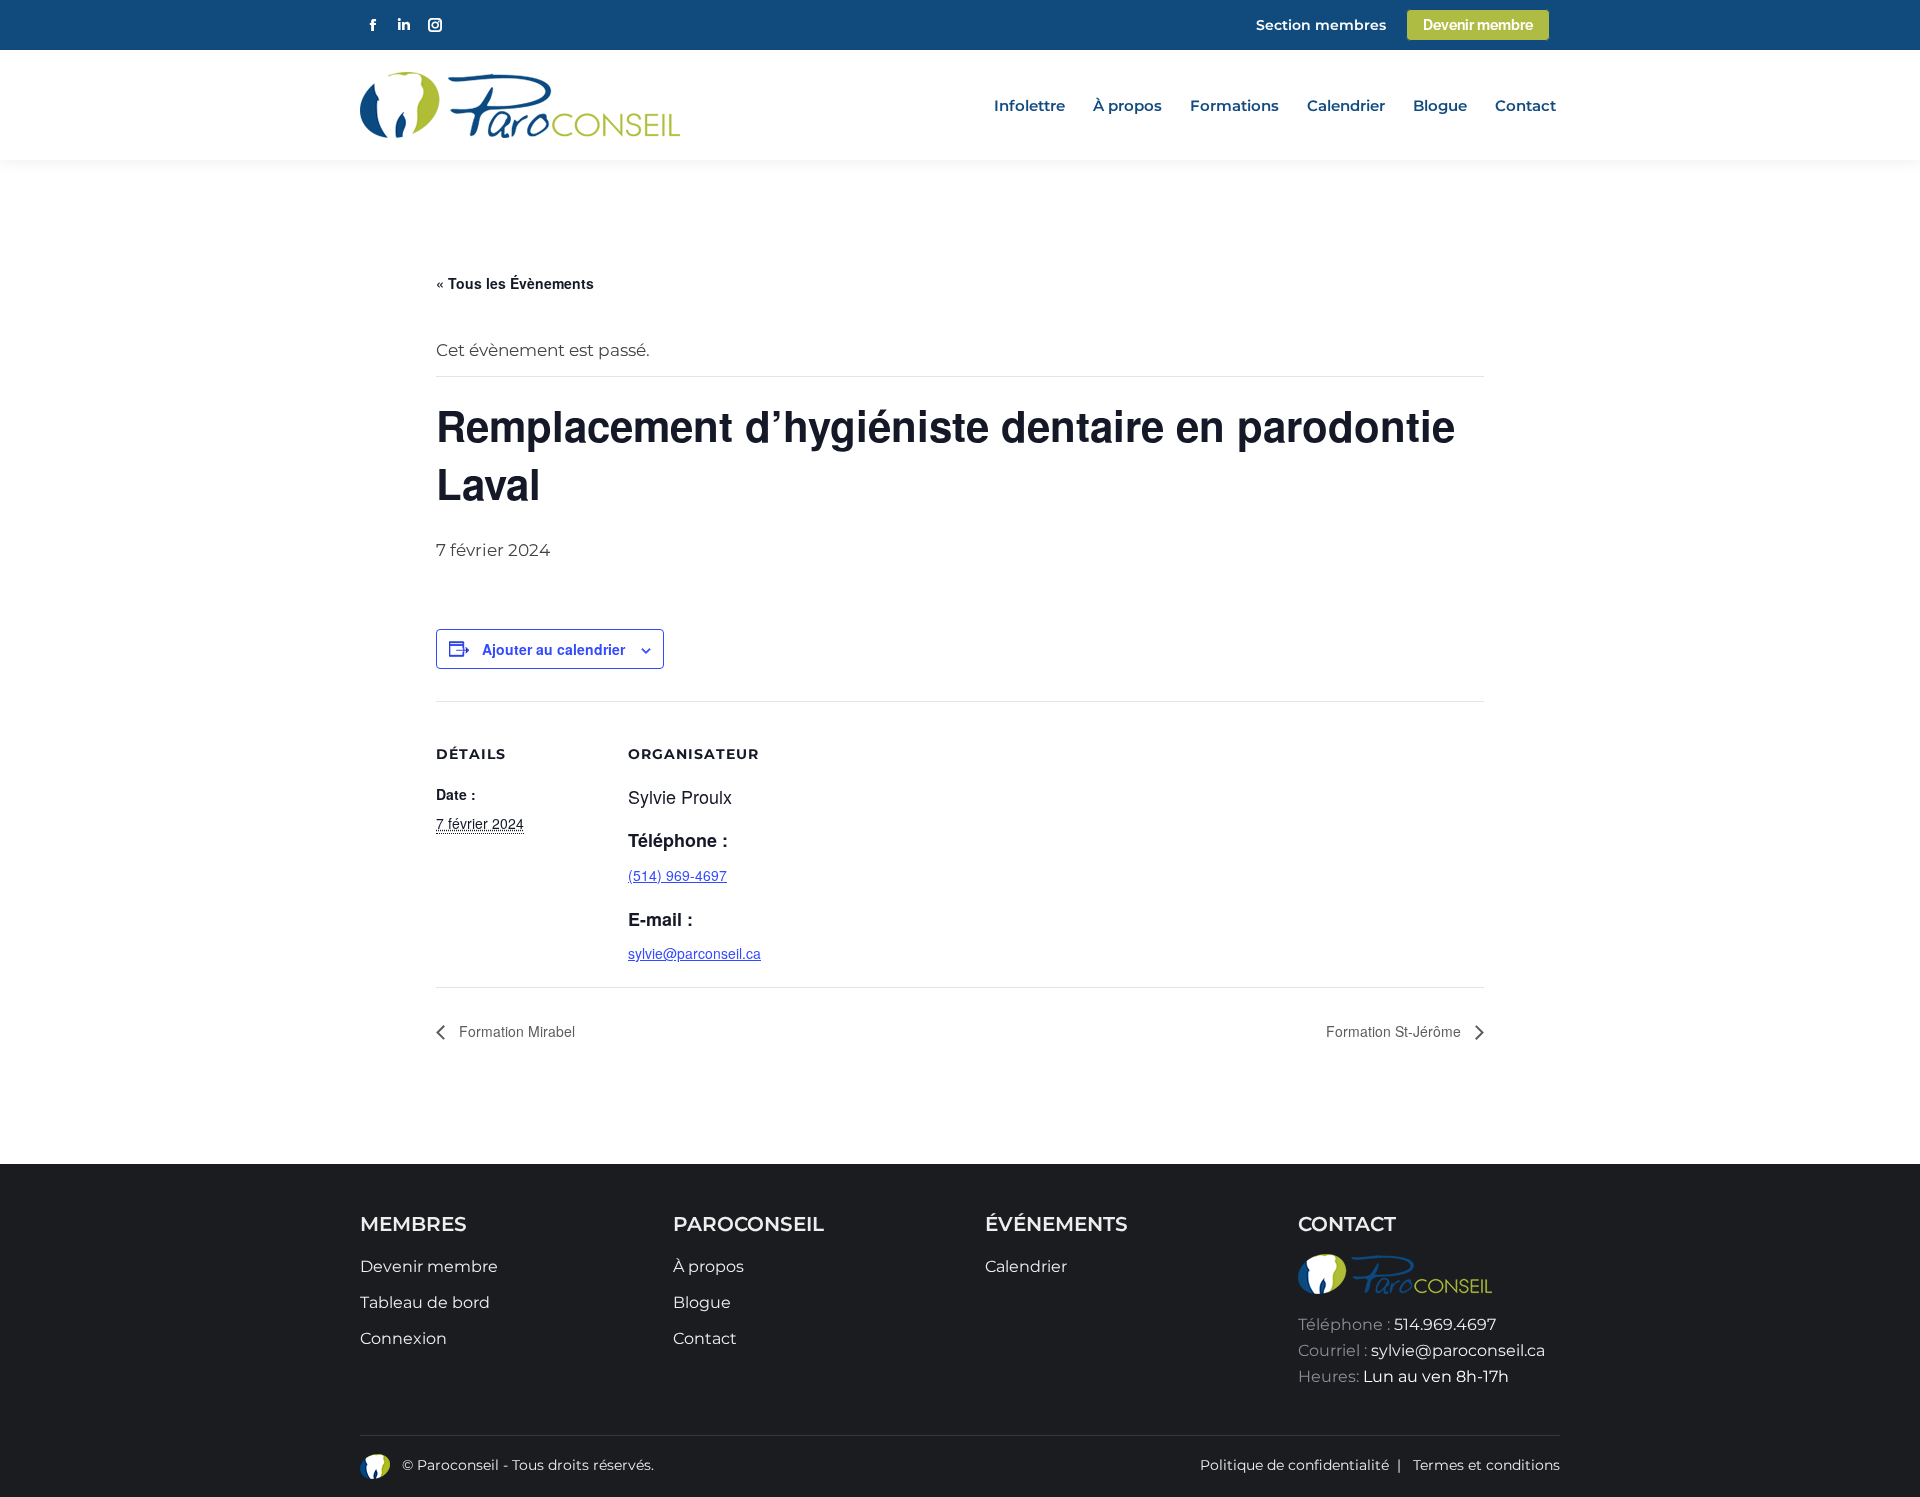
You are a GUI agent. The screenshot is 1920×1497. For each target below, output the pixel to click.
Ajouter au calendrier (553, 649)
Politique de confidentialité (1294, 1465)
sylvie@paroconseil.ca (1458, 1350)
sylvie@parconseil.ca (694, 953)
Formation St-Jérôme (1395, 1031)
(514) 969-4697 (677, 875)
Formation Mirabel (515, 1031)
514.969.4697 (1445, 1324)
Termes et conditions (1486, 1465)
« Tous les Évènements (515, 283)
